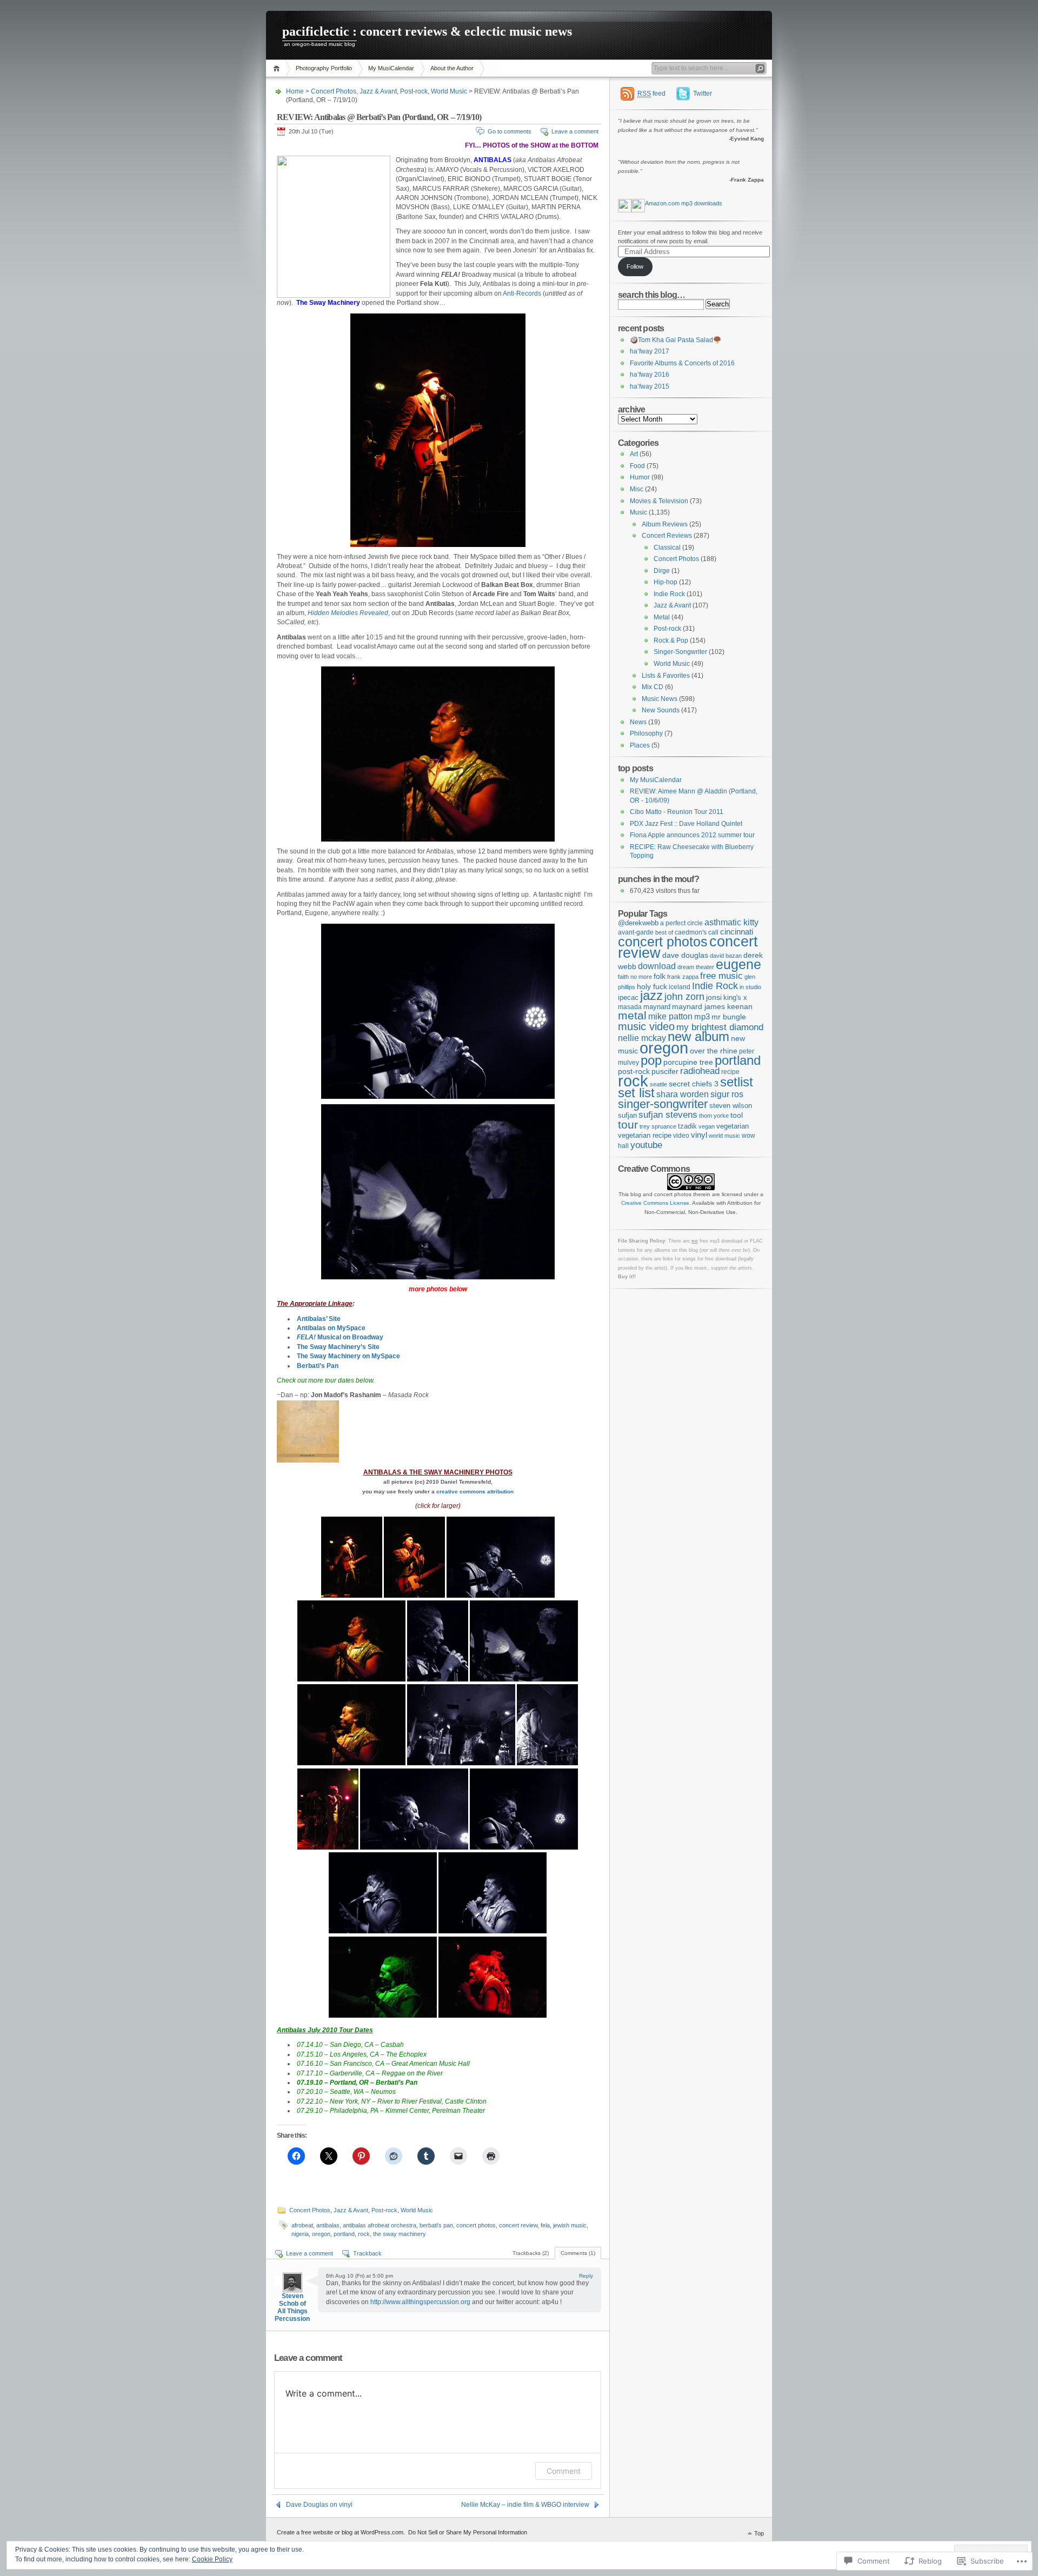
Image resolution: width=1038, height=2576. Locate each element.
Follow (635, 266)
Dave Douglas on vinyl (319, 2505)
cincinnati (737, 932)
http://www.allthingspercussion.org (420, 2302)
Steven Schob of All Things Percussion (292, 2307)
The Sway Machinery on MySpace (348, 1356)
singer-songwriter (663, 1104)
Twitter (703, 94)
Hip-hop (666, 582)
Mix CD (653, 687)
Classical (667, 548)
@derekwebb (638, 923)
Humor (640, 477)
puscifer (665, 1071)
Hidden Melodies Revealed (348, 613)
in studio (750, 987)
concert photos (476, 2225)
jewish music (570, 2225)
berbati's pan (436, 2225)
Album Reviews (665, 524)
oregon (321, 2234)
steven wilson (731, 1106)
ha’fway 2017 (650, 351)
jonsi (714, 997)
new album (698, 1036)
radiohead (700, 1071)
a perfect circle (681, 923)
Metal (662, 617)
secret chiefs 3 (694, 1084)
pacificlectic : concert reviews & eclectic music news (427, 31)
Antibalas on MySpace (331, 1328)
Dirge (662, 571)
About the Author (452, 68)
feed (651, 94)
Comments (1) (578, 2253)
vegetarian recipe (645, 1135)
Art (634, 454)
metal (632, 1015)
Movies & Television (659, 501)
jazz (651, 996)
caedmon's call (697, 932)
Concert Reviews (667, 536)
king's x (735, 997)
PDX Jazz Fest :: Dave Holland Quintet (686, 824)
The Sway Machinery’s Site (338, 1347)
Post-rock (414, 91)
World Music (449, 91)
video (681, 1135)
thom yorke (714, 1116)
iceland (680, 987)
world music (724, 1136)
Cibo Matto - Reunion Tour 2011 (677, 812)
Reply (586, 2276)
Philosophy (646, 733)
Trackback (367, 2253)
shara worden (683, 1094)
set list (636, 1093)
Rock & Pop (671, 640)
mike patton (670, 1016)
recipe (730, 1072)
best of (664, 932)
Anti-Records (522, 293)
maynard (657, 1007)
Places (640, 745)
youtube (646, 1145)
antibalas (328, 2225)
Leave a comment (575, 131)
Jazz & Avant (378, 91)
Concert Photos (334, 91)
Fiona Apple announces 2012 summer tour (692, 835)
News (638, 722)
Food (637, 466)
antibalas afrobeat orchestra (380, 2225)
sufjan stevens (668, 1115)
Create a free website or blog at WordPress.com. (341, 2532)
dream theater (696, 967)
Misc (637, 489)
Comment (564, 2471)
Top (759, 2533)
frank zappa (683, 977)
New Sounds (661, 710)
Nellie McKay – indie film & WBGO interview (525, 2505)
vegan (707, 1126)
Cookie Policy (212, 2559)
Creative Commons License (655, 1203)
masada (630, 1007)
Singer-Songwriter (680, 652)
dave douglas (685, 955)
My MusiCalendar (391, 68)
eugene (738, 965)
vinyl (699, 1135)
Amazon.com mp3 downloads (684, 203)
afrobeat (302, 2225)
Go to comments (510, 131)
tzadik (687, 1126)
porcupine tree (688, 1062)
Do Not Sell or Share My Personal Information (468, 2532)
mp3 (702, 1016)
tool (737, 1115)
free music (721, 976)
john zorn (684, 997)
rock (364, 2234)
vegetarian (733, 1126)
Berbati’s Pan (318, 1366)
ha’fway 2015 (650, 386)
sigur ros (727, 1094)
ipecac (628, 997)
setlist (737, 1082)
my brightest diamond (720, 1027)
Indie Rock (669, 594)
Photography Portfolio (324, 68)
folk (660, 976)
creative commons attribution (475, 1491)
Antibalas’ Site (319, 1319)
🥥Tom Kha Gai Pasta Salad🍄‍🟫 (676, 340)
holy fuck (652, 987)
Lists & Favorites (666, 676)
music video (646, 1026)
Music (638, 512)
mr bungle (729, 1017)
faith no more (635, 977)
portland (344, 2234)
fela (545, 2225)
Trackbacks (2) (531, 2253)
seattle (658, 1084)
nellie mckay (642, 1038)
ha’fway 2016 (650, 375)
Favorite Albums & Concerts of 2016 (682, 363)
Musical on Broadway (340, 1337)
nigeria (300, 2234)
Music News (660, 699)
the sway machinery (400, 2234)
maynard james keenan (712, 1007)
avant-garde (636, 932)
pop (651, 1060)
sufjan (627, 1115)
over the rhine (714, 1051)
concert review (518, 2225)
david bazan (726, 956)
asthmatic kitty (731, 922)
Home (278, 68)
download (657, 966)
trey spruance (658, 1126)
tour (628, 1125)
